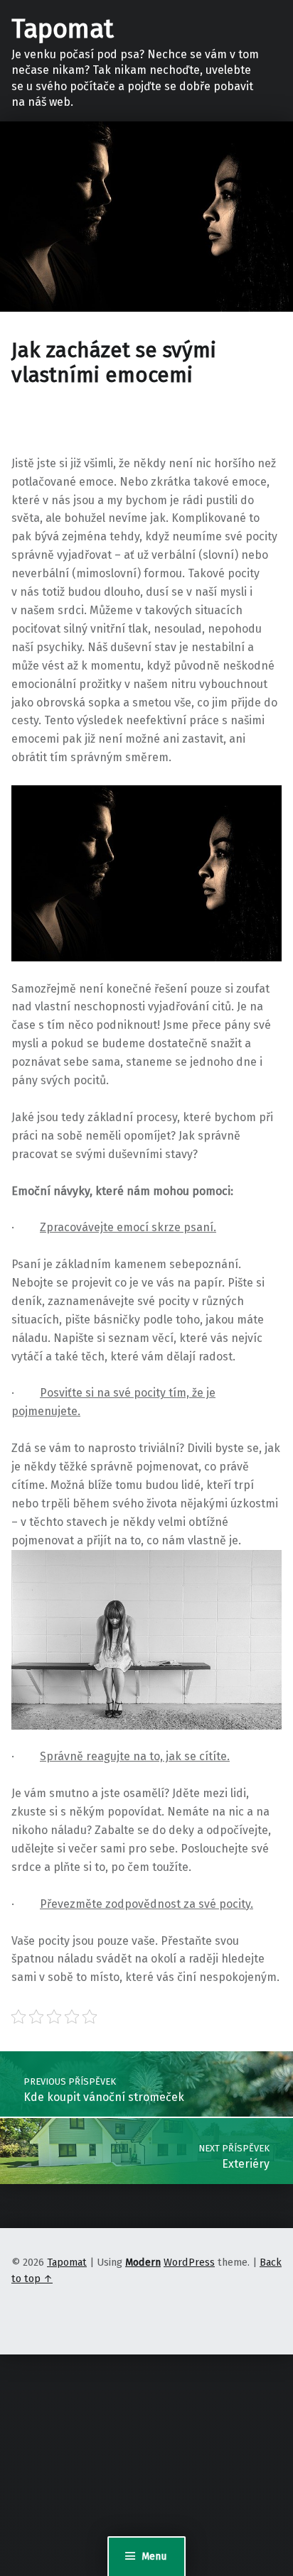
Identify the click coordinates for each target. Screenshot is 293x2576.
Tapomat (63, 29)
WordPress (189, 2262)
